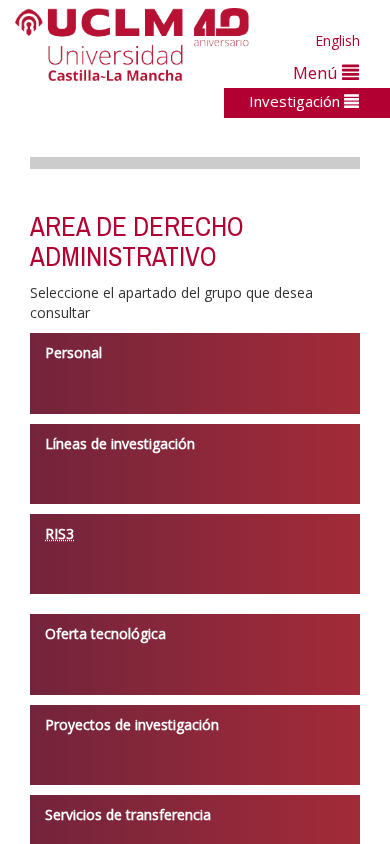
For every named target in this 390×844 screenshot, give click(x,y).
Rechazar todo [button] (234, 762)
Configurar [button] (234, 796)
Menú (317, 72)
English (337, 40)
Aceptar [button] (234, 729)
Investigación (296, 101)
